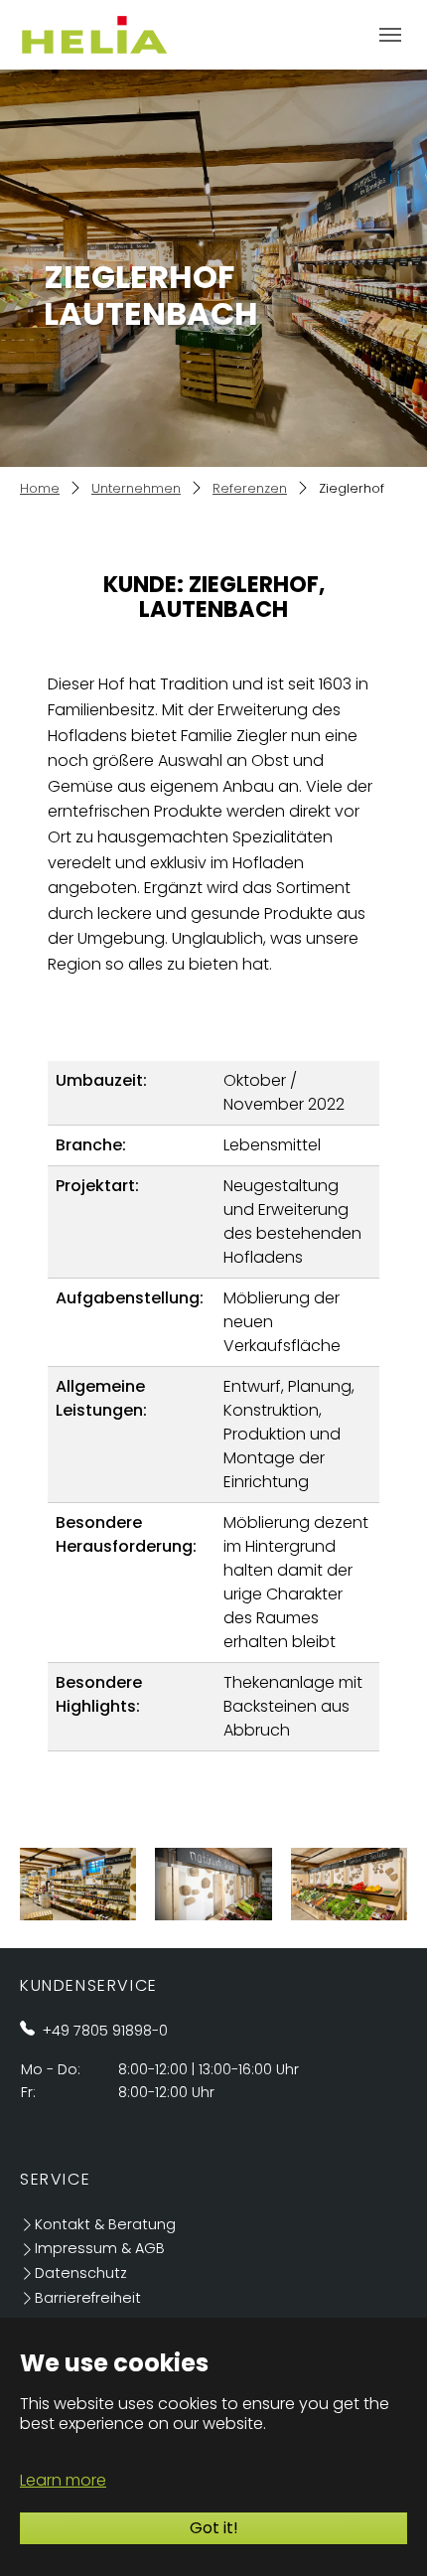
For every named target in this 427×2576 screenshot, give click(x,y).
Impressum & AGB (100, 2248)
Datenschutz (81, 2273)
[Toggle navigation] (390, 35)
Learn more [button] (63, 2480)
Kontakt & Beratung (105, 2224)
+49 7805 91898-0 (105, 2031)
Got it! (214, 2528)
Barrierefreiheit (88, 2298)
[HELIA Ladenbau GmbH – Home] (94, 34)
